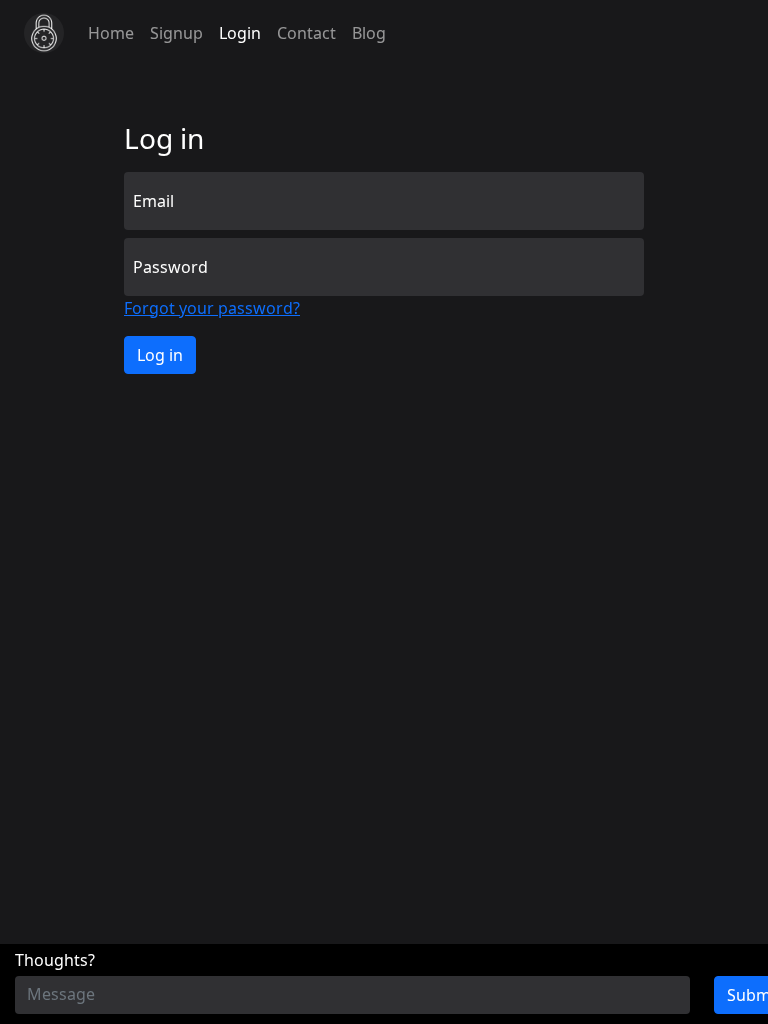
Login (240, 33)
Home (111, 33)
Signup (176, 33)
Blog (369, 33)
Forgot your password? (212, 308)
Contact (306, 33)
